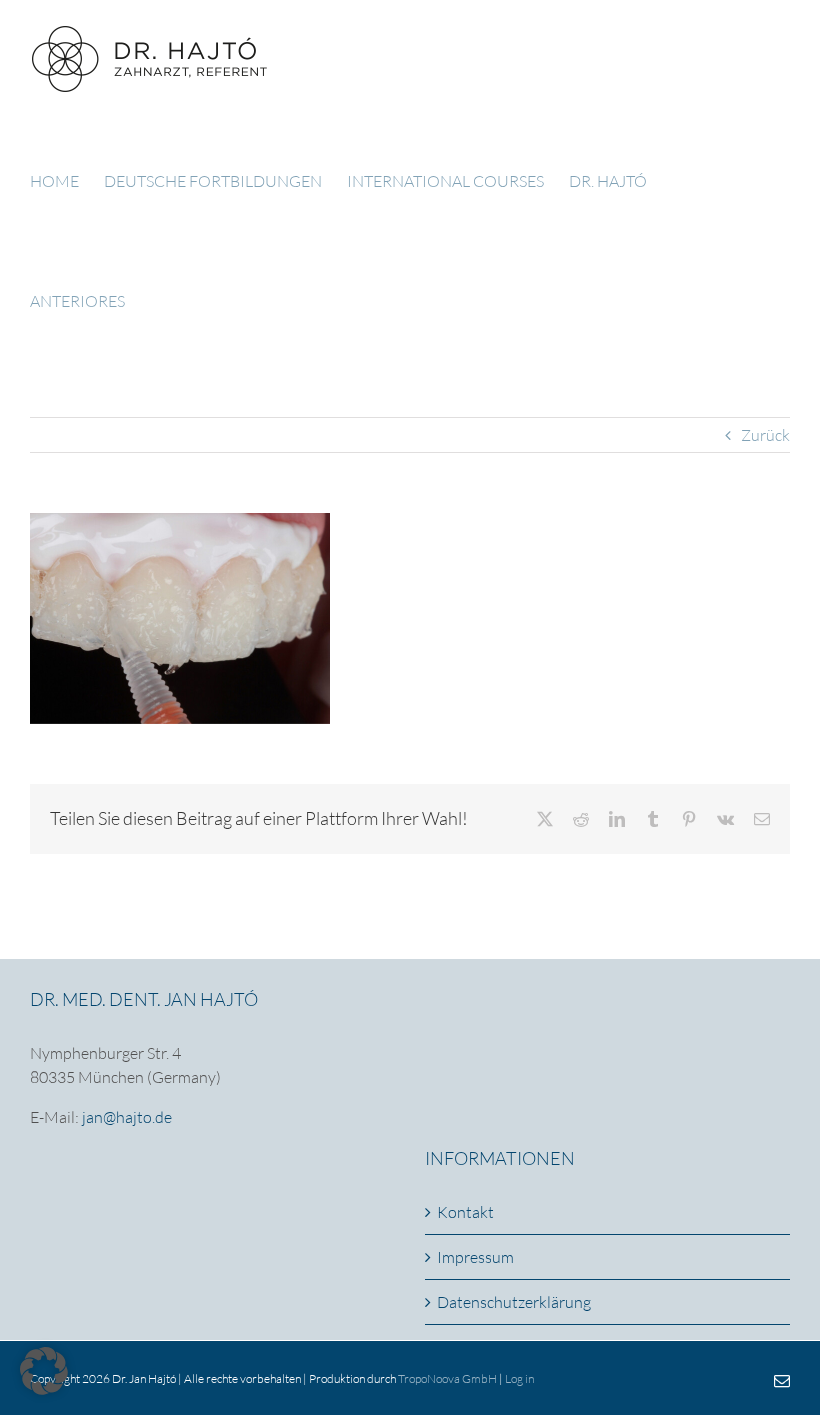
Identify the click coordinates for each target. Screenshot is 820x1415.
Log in (519, 1378)
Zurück (765, 435)
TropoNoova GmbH (447, 1378)
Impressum (475, 1257)
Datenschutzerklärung (514, 1302)
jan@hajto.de (127, 1117)
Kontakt (465, 1212)
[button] (44, 1371)
